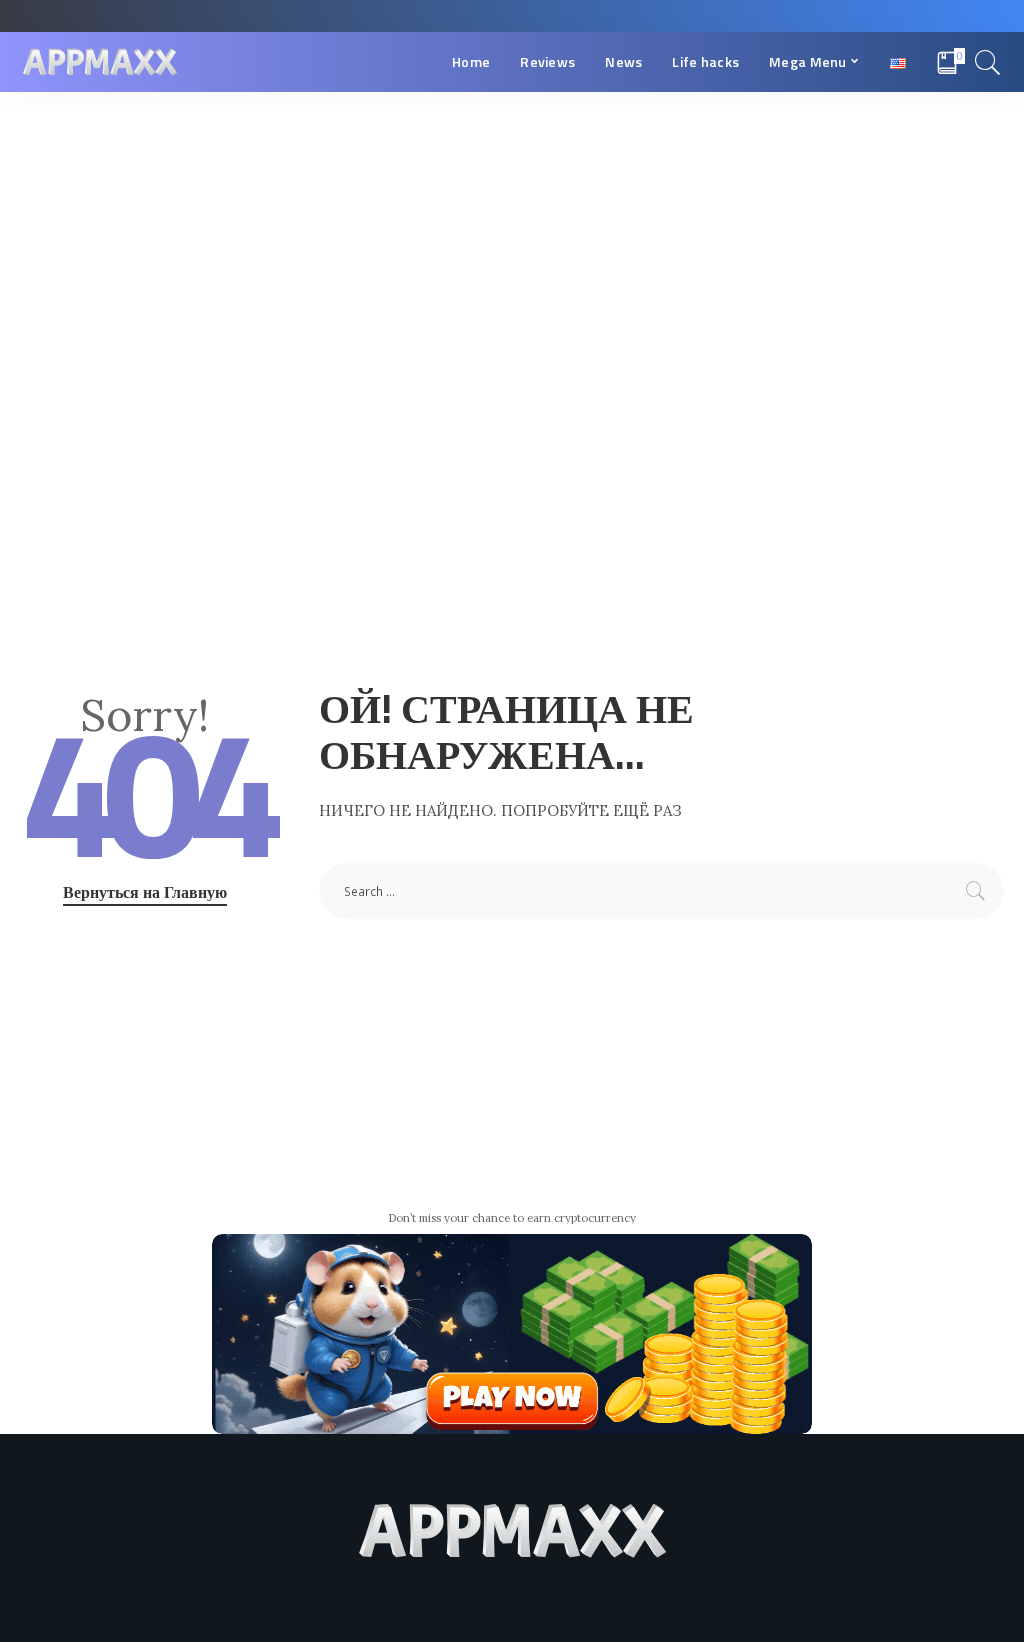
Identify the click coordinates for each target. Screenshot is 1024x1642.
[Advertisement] (512, 242)
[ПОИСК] (988, 62)
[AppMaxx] (100, 62)
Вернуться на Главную (145, 892)
